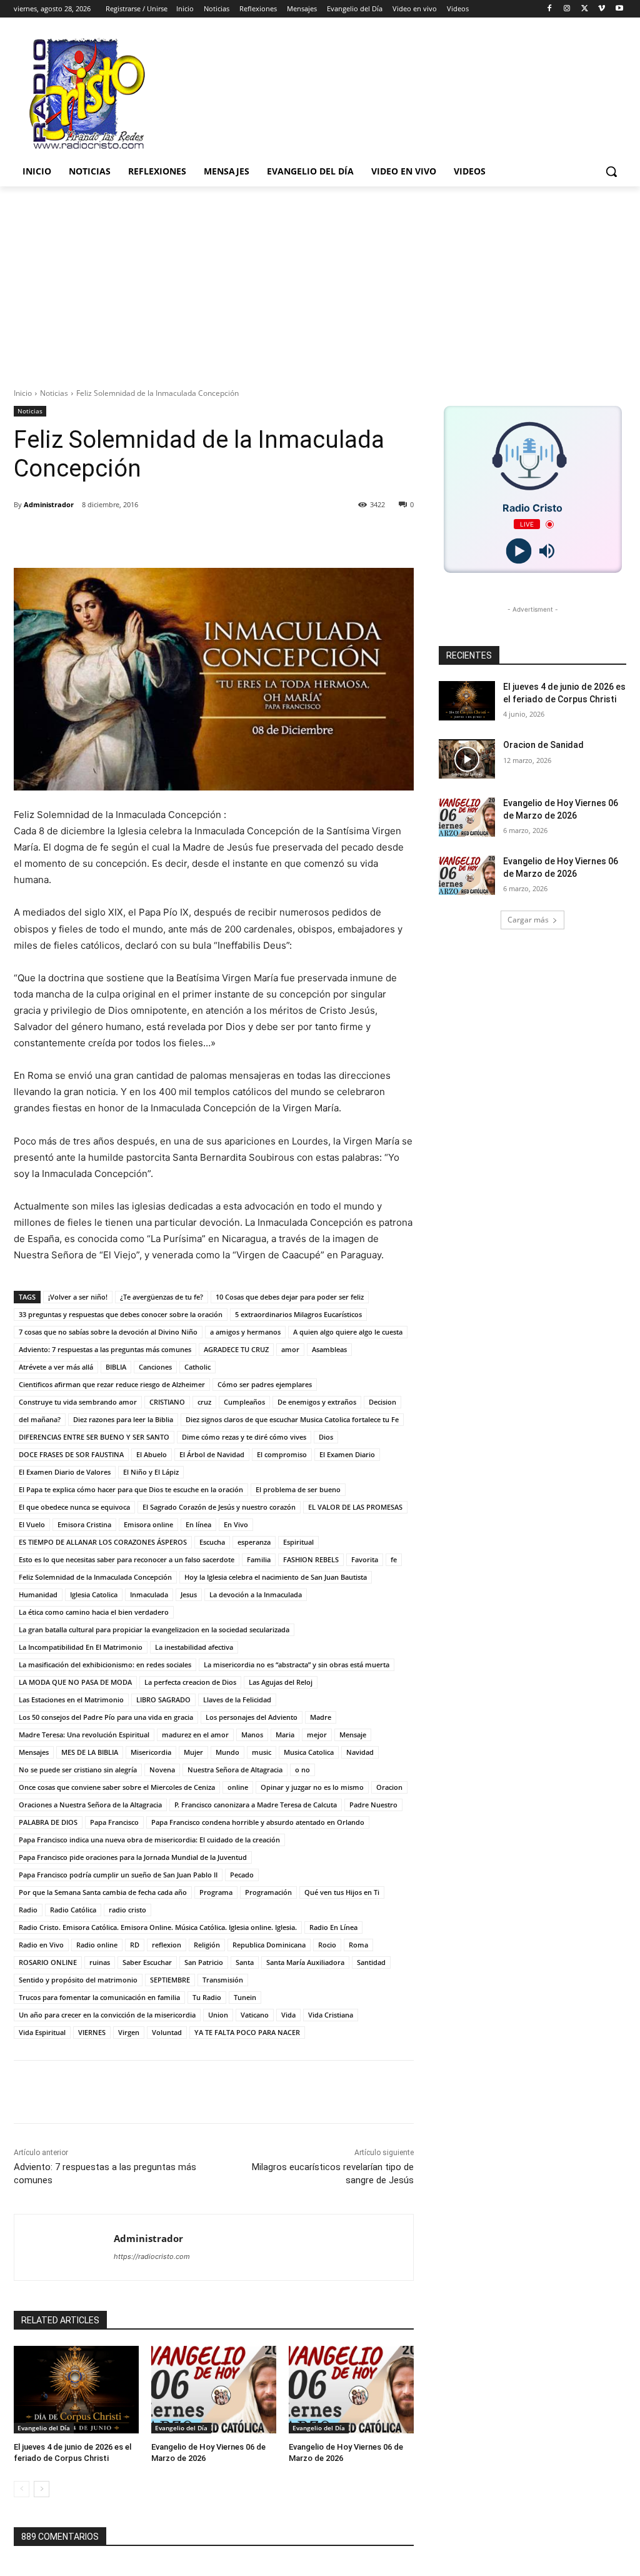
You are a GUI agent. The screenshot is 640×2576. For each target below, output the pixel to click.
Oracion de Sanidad (543, 745)
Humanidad (38, 1594)
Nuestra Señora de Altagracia (235, 1770)
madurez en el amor (195, 1735)
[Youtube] (619, 9)
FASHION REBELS (311, 1559)
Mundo (227, 1752)
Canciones (155, 1367)
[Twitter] (585, 9)
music (262, 1752)
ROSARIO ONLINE (48, 1962)
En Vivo (236, 1524)
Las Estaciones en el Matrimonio (71, 1700)
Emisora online (148, 1524)
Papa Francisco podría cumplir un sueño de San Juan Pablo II (118, 1875)
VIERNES (92, 2032)
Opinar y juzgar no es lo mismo (312, 1787)
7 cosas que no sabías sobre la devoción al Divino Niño (108, 1332)
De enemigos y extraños (317, 1402)
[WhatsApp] (201, 537)
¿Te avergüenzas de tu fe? (162, 1297)
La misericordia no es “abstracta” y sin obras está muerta (297, 1664)
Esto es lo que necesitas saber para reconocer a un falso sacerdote (127, 1559)
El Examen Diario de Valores (65, 1472)
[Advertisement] (320, 280)
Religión (207, 1945)
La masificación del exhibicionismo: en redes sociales (105, 1664)
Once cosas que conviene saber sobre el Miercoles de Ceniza (117, 1787)
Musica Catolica (309, 1752)
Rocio (327, 1945)
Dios (326, 1437)
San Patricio (204, 1962)
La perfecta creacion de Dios (190, 1682)
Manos (252, 1735)
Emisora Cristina (84, 1524)
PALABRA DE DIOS (48, 1822)
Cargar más (528, 920)
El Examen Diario (347, 1454)
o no (302, 1770)
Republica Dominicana (269, 1945)
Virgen (129, 2032)
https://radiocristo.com (152, 2256)
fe (394, 1559)
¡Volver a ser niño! (78, 1297)
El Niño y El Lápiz (151, 1472)
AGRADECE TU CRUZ (236, 1349)
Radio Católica (73, 1910)
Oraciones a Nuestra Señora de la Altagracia (90, 1805)
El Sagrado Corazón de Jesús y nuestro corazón (219, 1507)
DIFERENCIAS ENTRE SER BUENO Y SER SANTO (94, 1437)
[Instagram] (567, 9)
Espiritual (298, 1542)
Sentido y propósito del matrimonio (78, 1980)
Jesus (189, 1594)
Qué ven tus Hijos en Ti (342, 1892)
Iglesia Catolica (94, 1594)
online (238, 1787)
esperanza (254, 1542)
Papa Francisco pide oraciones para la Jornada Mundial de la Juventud (133, 1857)
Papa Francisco (114, 1822)
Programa (216, 1892)
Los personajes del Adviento (252, 1717)
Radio (28, 1910)
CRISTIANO (167, 1402)
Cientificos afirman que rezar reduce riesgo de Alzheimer (112, 1384)
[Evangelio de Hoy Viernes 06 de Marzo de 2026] (214, 2390)
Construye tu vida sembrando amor (78, 1402)
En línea (198, 1524)
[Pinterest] (172, 537)
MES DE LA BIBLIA (90, 1752)
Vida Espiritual (42, 2032)
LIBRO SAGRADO (163, 1700)
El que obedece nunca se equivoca (74, 1507)
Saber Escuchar (147, 1962)
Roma (358, 1945)
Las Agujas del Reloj (281, 1682)
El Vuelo (32, 1524)
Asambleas (329, 1349)
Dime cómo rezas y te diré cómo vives (244, 1437)
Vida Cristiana (331, 2015)
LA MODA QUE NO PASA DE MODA (75, 1682)
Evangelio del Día (44, 2428)
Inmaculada (149, 1594)
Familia (259, 1559)
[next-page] (42, 2489)
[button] (611, 171)
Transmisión (223, 1980)
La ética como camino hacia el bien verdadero (94, 1612)
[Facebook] (550, 9)
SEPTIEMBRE (170, 1980)
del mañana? (40, 1419)
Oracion (389, 1787)
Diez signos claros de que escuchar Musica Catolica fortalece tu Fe (292, 1419)
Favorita (365, 1559)
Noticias (54, 393)
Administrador (49, 504)
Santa (245, 1962)
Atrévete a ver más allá (56, 1367)
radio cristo (127, 1910)
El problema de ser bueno (298, 1489)
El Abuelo (152, 1454)
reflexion (167, 1945)
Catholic (197, 1367)
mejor (317, 1735)
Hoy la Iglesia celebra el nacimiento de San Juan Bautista (276, 1577)
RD (135, 1945)
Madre (321, 1717)
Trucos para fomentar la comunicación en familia (99, 1997)
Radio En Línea (333, 1927)
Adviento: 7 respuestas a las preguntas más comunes (105, 1349)
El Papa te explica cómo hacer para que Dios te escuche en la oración (131, 1489)
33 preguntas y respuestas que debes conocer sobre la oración (121, 1314)
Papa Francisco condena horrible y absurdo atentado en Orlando (258, 1822)
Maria (285, 1735)
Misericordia (151, 1752)
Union (218, 2015)
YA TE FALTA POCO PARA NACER (247, 2032)
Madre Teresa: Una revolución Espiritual (84, 1735)
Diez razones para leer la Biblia (123, 1419)
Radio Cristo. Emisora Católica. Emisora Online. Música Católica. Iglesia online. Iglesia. (158, 1927)
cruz (204, 1402)
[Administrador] (64, 2247)
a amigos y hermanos (245, 1332)
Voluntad (167, 2032)
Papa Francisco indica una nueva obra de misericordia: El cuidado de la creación (149, 1840)
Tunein (245, 1997)
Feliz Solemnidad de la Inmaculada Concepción (95, 1577)
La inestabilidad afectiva (194, 1647)
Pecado (242, 1875)
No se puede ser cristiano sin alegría (78, 1770)
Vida (288, 2015)
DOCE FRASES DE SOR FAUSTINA (71, 1454)
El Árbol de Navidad (212, 1454)
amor (290, 1349)
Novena (162, 1770)
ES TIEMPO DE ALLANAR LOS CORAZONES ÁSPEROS (103, 1542)
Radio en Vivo (41, 1945)
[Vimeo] (602, 9)
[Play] (518, 551)
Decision (382, 1402)
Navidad (360, 1752)
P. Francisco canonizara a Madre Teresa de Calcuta (256, 1805)
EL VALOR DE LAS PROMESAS (355, 1507)
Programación (268, 1892)
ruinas (100, 1962)
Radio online (97, 1945)
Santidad (371, 1962)
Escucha (212, 1542)
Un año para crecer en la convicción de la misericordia (107, 2015)
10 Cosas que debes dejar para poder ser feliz (290, 1297)
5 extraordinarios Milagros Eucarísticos (298, 1314)
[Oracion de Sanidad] (467, 759)
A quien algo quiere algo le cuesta (348, 1332)
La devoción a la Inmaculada (256, 1594)
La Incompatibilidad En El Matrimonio (81, 1647)
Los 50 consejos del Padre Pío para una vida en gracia (106, 1717)
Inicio (23, 393)
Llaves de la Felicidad (237, 1700)
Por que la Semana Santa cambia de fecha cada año (103, 1892)
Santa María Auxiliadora (305, 1962)
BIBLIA (116, 1367)
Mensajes (34, 1752)
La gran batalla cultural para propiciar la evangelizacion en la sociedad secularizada (154, 1629)
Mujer (193, 1752)
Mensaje (353, 1735)
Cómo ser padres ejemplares (265, 1384)
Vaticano (255, 2015)
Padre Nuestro (373, 1805)
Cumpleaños (244, 1402)
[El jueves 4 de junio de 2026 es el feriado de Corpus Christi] (76, 2390)
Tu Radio (207, 1997)
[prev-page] (22, 2489)
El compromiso (282, 1454)
